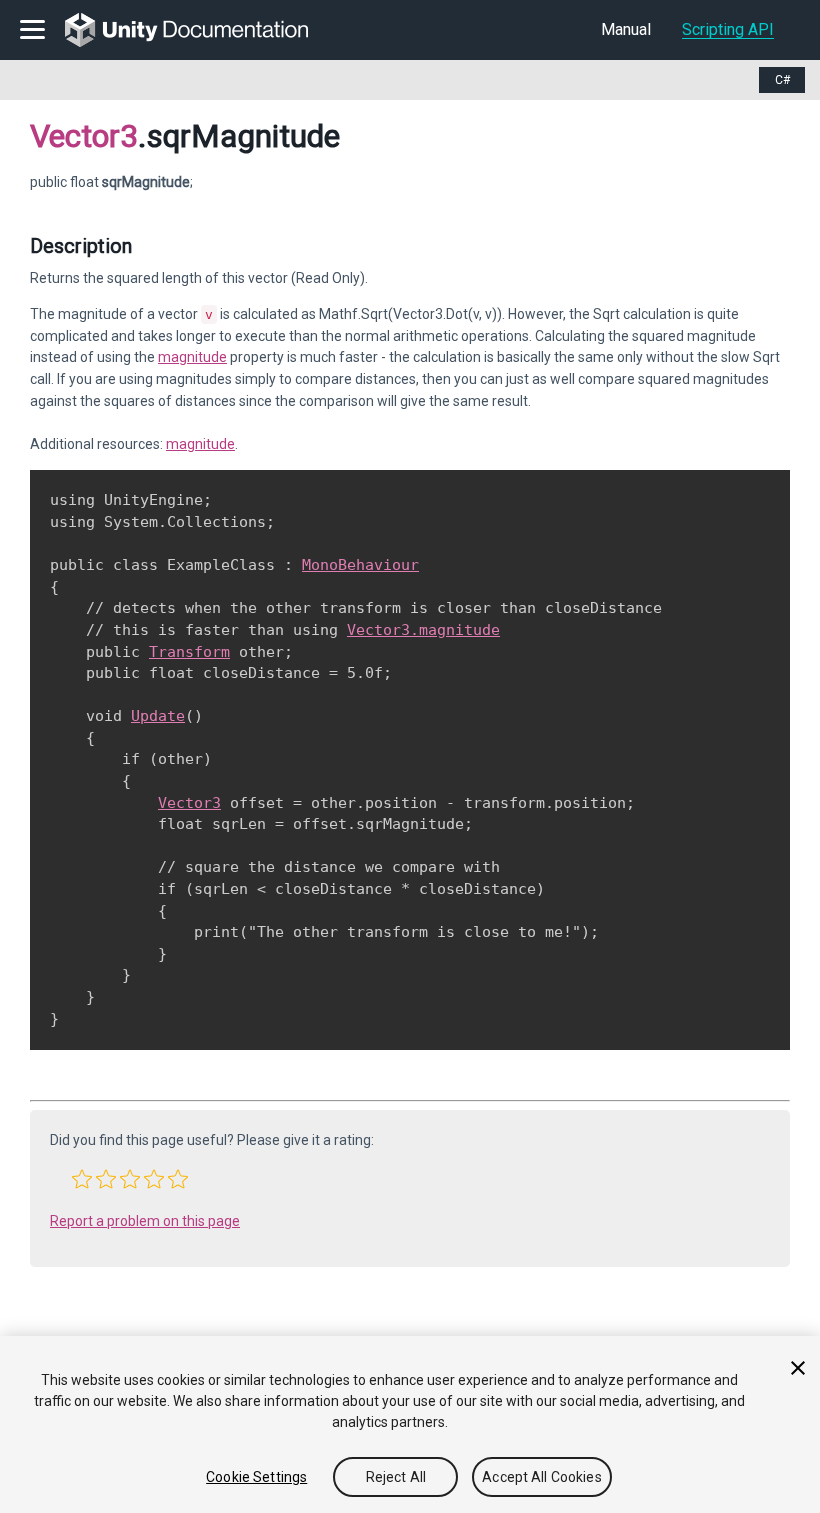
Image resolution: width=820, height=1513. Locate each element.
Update (158, 716)
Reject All (396, 1477)
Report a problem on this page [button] (145, 1221)
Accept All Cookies (542, 1477)
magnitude (192, 357)
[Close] (798, 1368)
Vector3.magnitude (423, 630)
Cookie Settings (256, 1477)
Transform (189, 652)
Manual (626, 29)
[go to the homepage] (200, 30)
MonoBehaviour (360, 565)
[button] (82, 1179)
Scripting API (728, 29)
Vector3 (84, 136)
